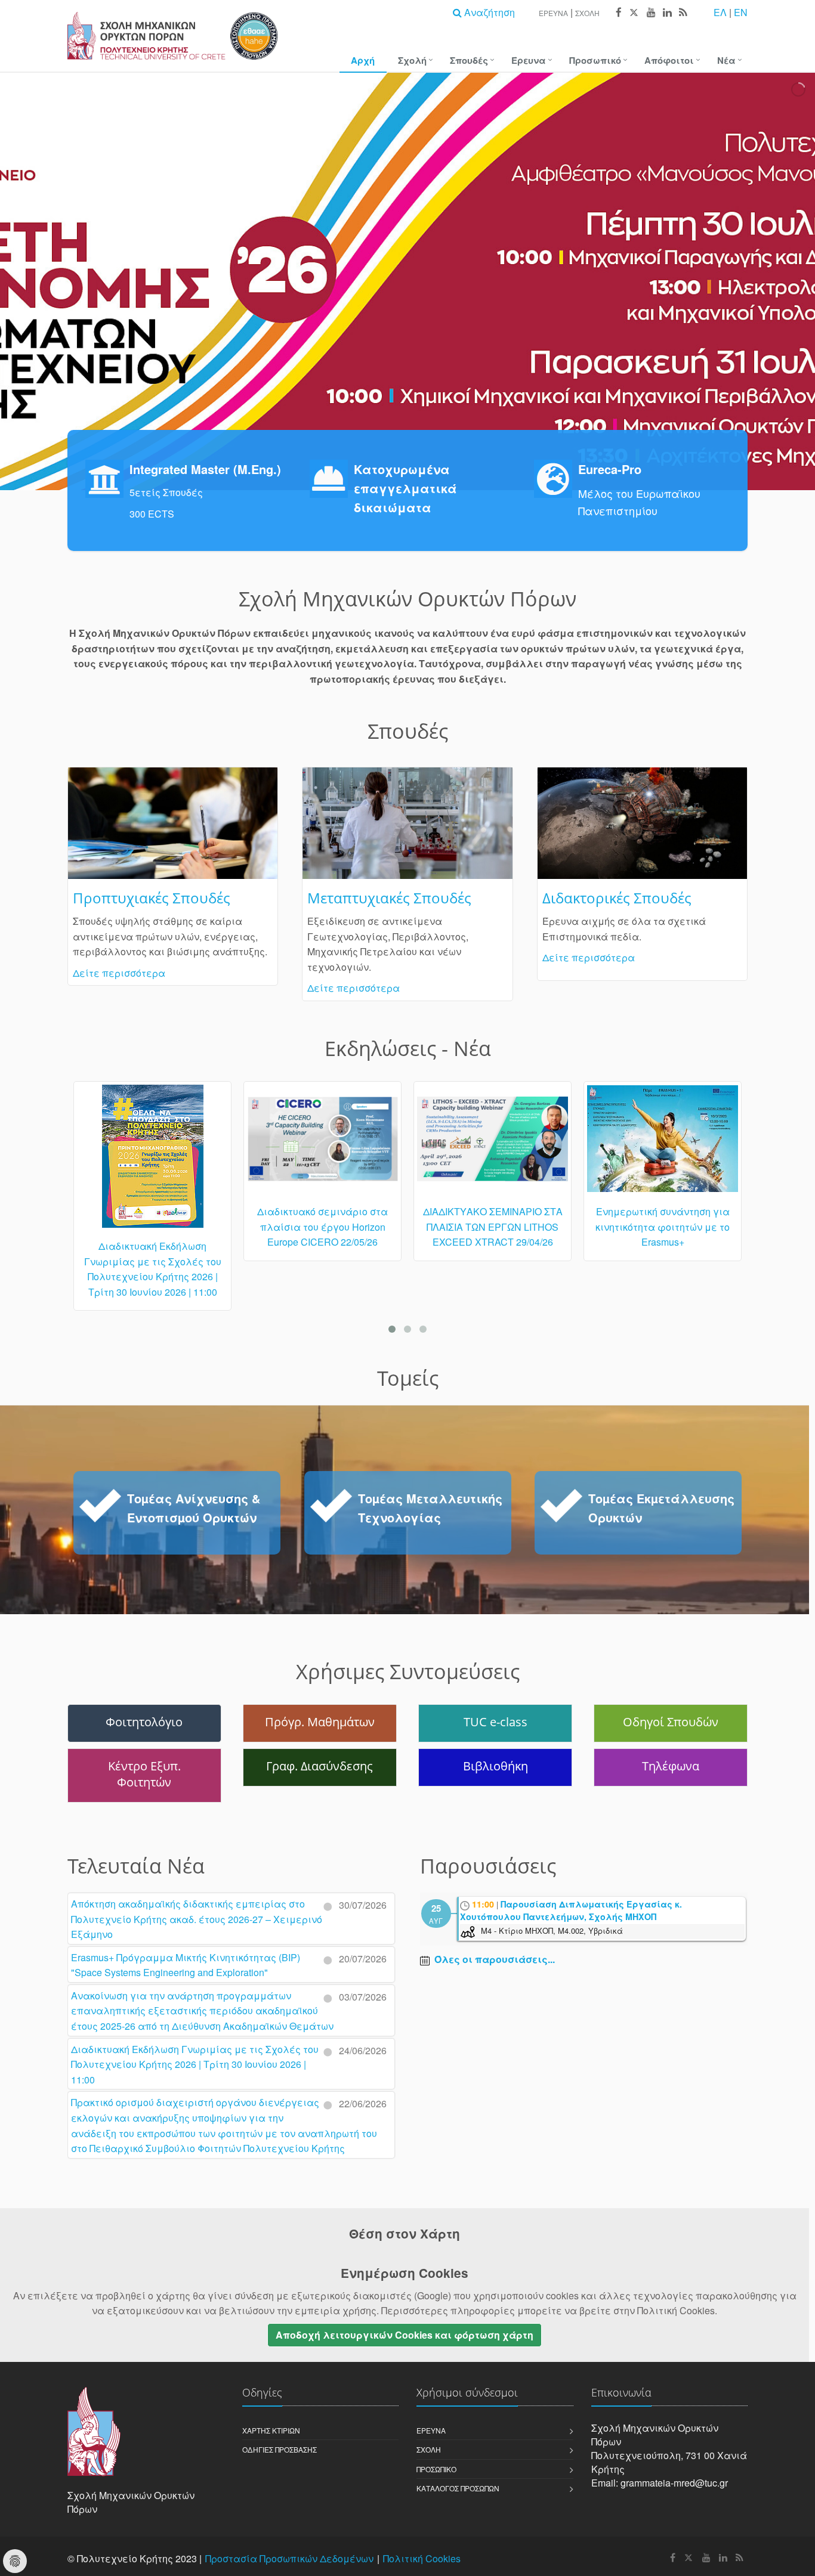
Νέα (726, 60)
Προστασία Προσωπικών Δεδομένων (289, 2558)
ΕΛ (720, 12)
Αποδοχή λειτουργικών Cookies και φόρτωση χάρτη (405, 2335)
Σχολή (587, 13)
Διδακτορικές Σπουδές (617, 898)
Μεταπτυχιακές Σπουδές (389, 898)
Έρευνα (553, 13)
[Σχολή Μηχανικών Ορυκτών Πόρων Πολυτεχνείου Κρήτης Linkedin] (667, 13)
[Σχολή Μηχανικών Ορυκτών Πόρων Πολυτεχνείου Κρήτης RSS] (682, 13)
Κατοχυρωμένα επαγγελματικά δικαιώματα (405, 488)
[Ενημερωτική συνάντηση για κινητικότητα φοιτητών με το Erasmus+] (493, 1144)
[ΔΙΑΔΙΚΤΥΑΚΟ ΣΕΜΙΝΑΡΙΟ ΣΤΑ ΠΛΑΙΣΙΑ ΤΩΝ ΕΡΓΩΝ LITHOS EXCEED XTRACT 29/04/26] (322, 1144)
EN (741, 12)
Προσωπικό (595, 60)
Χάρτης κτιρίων (271, 2430)
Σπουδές (469, 60)
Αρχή (363, 60)
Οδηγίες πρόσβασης (280, 2449)
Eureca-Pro (610, 469)
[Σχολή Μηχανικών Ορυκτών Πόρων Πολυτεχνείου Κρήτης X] (634, 13)
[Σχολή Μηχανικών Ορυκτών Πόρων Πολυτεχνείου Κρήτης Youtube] (651, 13)
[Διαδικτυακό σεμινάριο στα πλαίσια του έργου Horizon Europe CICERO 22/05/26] (152, 1144)
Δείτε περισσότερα (119, 973)
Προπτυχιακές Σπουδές (152, 898)
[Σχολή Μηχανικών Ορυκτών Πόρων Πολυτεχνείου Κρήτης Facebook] (618, 13)
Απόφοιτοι (669, 60)
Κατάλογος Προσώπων (458, 2488)
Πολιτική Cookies (422, 2558)
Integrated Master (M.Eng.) (205, 469)
